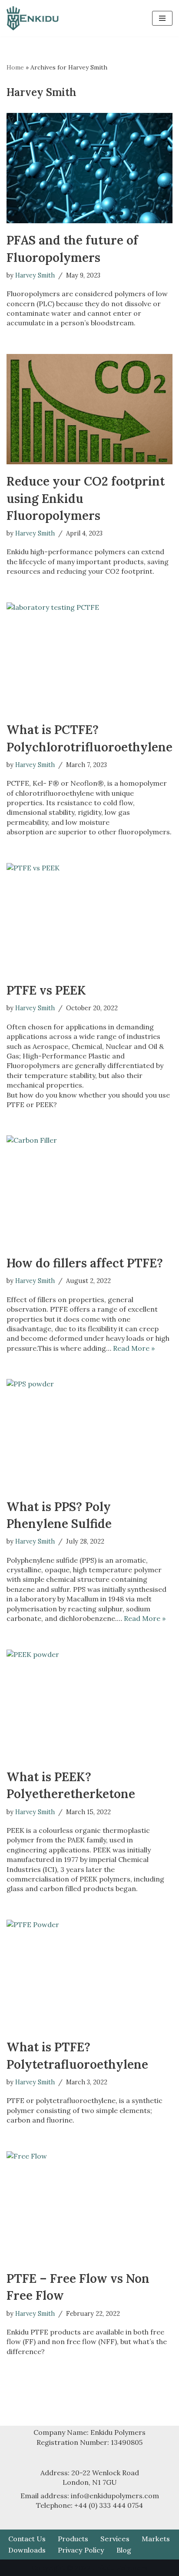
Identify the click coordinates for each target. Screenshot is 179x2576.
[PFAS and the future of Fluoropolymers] (89, 168)
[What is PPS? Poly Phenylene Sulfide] (89, 1434)
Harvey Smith (35, 275)
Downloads (27, 2550)
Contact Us (27, 2539)
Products (73, 2539)
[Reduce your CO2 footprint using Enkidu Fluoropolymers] (89, 409)
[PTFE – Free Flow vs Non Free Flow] (89, 2207)
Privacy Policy (81, 2550)
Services (115, 2539)
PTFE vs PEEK (46, 990)
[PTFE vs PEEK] (89, 918)
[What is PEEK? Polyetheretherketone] (89, 1705)
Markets (156, 2539)
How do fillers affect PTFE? (85, 1263)
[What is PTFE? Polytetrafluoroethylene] (89, 1975)
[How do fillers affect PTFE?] (89, 1191)
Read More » (134, 1348)
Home (15, 67)
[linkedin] (89, 18)
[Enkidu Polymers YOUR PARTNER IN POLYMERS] (33, 18)
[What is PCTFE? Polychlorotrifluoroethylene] (89, 658)
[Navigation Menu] (162, 18)
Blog (124, 2550)
